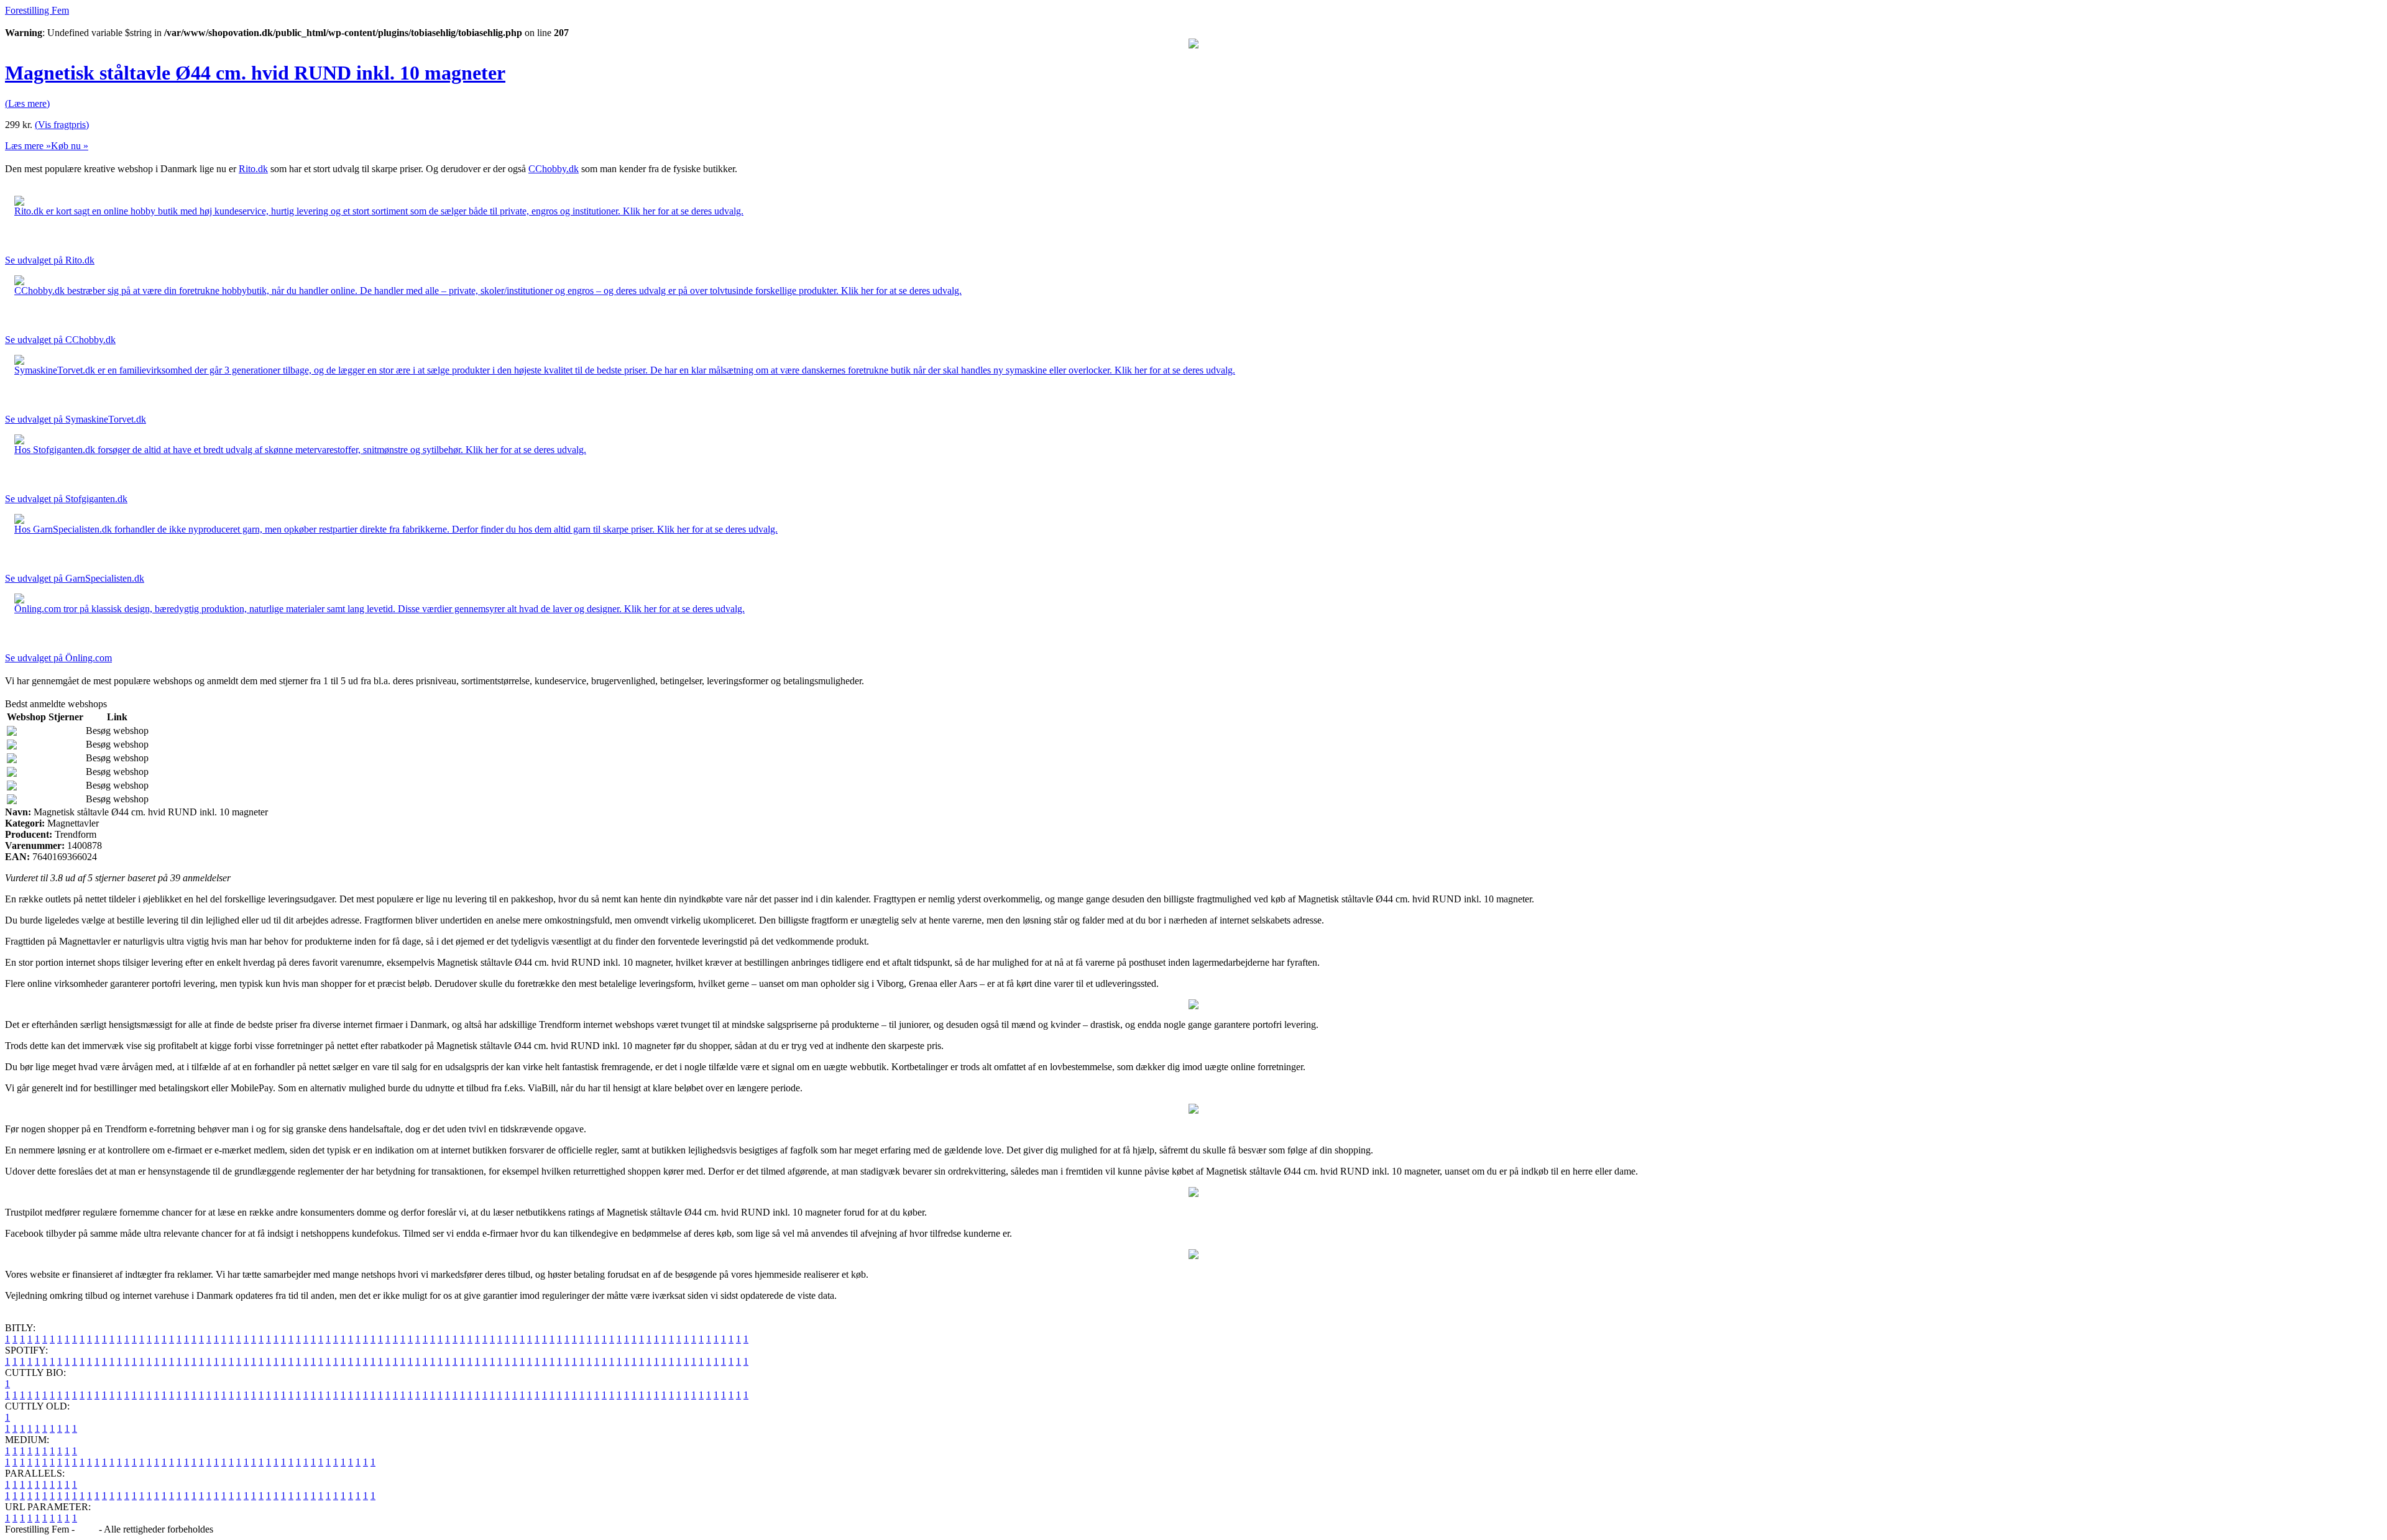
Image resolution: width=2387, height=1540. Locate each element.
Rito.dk (253, 169)
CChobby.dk (554, 169)
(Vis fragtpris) (62, 125)
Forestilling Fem (37, 10)
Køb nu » (70, 146)
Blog (87, 1529)
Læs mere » (28, 146)
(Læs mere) (27, 103)
